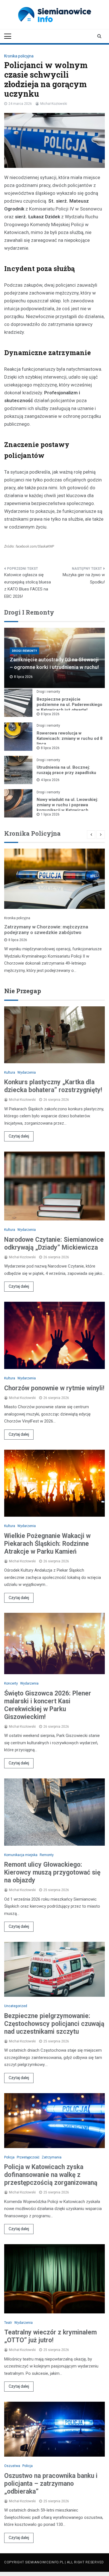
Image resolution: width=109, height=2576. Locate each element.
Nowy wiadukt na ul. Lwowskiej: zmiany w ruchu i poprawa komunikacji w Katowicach (67, 805)
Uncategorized (16, 2006)
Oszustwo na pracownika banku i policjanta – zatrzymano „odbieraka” (51, 2484)
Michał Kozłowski (54, 104)
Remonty (47, 1855)
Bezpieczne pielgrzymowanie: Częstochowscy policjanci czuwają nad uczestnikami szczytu (54, 2024)
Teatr (8, 2323)
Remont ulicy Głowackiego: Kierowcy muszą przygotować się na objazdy (52, 1872)
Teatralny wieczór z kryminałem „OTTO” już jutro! (50, 2336)
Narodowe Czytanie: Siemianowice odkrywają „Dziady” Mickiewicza (54, 1244)
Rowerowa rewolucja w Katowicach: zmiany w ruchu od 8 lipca (70, 738)
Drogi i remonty (24, 651)
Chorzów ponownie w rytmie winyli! (54, 1388)
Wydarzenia (27, 1072)
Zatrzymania (52, 2157)
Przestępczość (28, 2157)
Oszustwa (12, 2466)
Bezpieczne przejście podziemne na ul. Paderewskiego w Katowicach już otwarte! (69, 705)
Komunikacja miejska (21, 1855)
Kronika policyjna (19, 56)
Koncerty (11, 1683)
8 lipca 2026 (50, 714)
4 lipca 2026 (50, 780)
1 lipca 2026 (50, 814)
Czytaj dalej (19, 1136)
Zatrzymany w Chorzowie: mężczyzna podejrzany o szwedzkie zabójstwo (46, 930)
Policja (9, 2157)
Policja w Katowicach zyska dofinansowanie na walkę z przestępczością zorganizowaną (51, 2175)
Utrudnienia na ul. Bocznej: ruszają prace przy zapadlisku (66, 770)
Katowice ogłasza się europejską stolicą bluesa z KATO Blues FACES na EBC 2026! (28, 586)
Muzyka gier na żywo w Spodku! (84, 578)
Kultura (10, 1072)
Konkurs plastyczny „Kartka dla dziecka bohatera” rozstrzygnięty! (53, 1086)
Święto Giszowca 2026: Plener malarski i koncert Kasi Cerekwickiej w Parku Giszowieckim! (48, 1705)
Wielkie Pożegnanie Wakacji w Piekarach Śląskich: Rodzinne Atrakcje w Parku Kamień (47, 1544)
